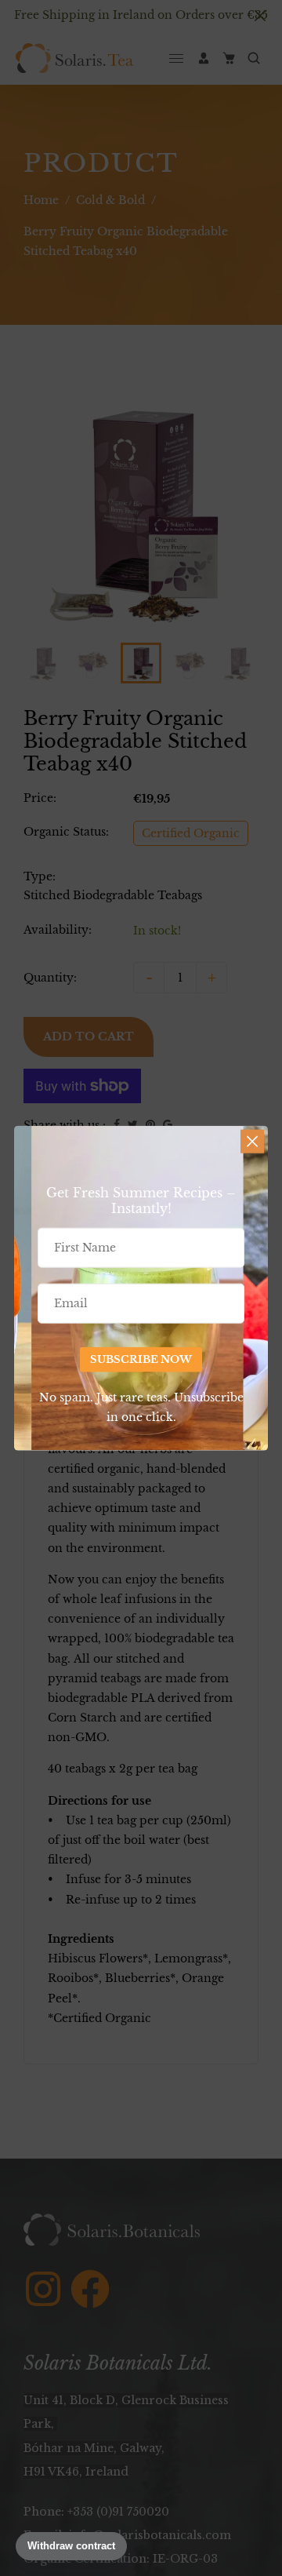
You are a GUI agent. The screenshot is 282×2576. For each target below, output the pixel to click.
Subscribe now (141, 1359)
